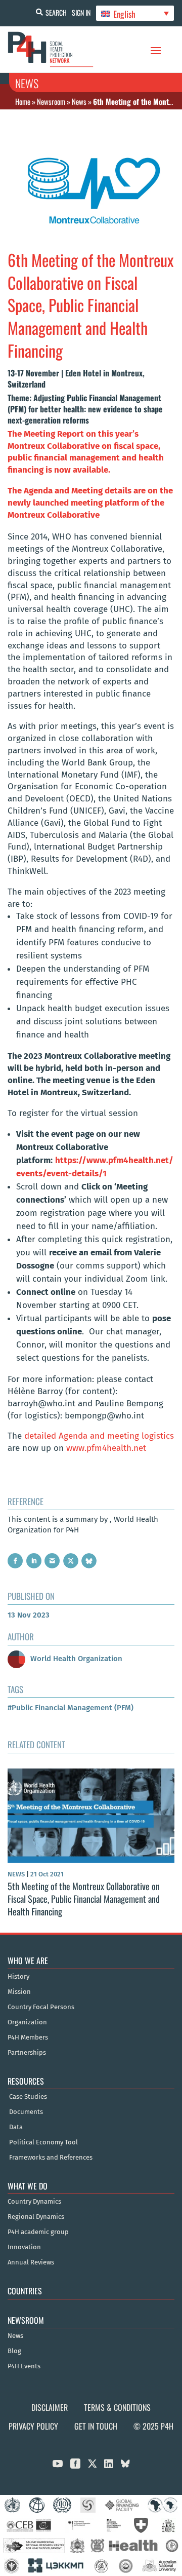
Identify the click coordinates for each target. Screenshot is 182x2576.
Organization (27, 2022)
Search (56, 12)
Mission (19, 1992)
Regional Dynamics (36, 2217)
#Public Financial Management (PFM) (71, 1708)
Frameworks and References (51, 2158)
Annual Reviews (31, 2262)
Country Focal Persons (41, 2007)
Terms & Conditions (117, 2407)
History (18, 1977)
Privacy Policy (33, 2426)
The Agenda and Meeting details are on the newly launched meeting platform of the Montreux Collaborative (90, 503)
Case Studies (28, 2097)
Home (23, 101)
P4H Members (28, 2037)
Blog (14, 2351)
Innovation (24, 2247)
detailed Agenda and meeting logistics (99, 1436)
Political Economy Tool (43, 2142)
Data (16, 2127)
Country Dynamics (34, 2202)
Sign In (81, 12)
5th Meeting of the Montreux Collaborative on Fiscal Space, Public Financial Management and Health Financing (84, 1899)
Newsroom (51, 101)
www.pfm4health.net (106, 1448)
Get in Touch (96, 2426)
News (79, 101)
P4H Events (24, 2366)
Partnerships (27, 2053)
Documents (26, 2112)
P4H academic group (38, 2232)
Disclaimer (50, 2407)
